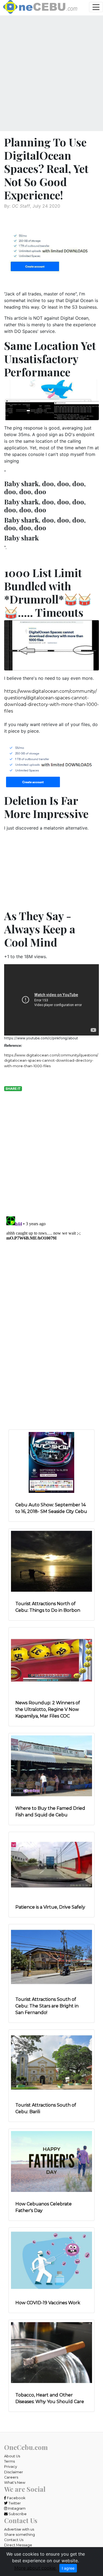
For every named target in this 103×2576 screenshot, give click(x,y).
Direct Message (18, 2545)
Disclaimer (14, 2472)
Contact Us (14, 2540)
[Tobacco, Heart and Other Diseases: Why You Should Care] (51, 2352)
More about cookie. (35, 2568)
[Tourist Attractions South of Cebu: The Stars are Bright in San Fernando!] (51, 1957)
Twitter (14, 2503)
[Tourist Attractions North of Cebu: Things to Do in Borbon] (51, 1561)
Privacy (11, 2467)
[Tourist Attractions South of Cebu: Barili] (51, 2062)
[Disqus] (51, 1283)
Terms (9, 2461)
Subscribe (17, 2514)
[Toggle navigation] (96, 7)
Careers (11, 2477)
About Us (12, 2456)
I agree (68, 2568)
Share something (20, 2535)
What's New (15, 2483)
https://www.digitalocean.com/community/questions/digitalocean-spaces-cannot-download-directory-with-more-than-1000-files (51, 1060)
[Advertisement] (51, 75)
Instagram (16, 2508)
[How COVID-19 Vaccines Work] (51, 2260)
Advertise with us (19, 2529)
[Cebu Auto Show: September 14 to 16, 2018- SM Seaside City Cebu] (51, 1462)
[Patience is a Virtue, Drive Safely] (51, 1864)
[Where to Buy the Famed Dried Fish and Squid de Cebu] (51, 1765)
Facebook (16, 2498)
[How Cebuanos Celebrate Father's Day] (51, 2161)
